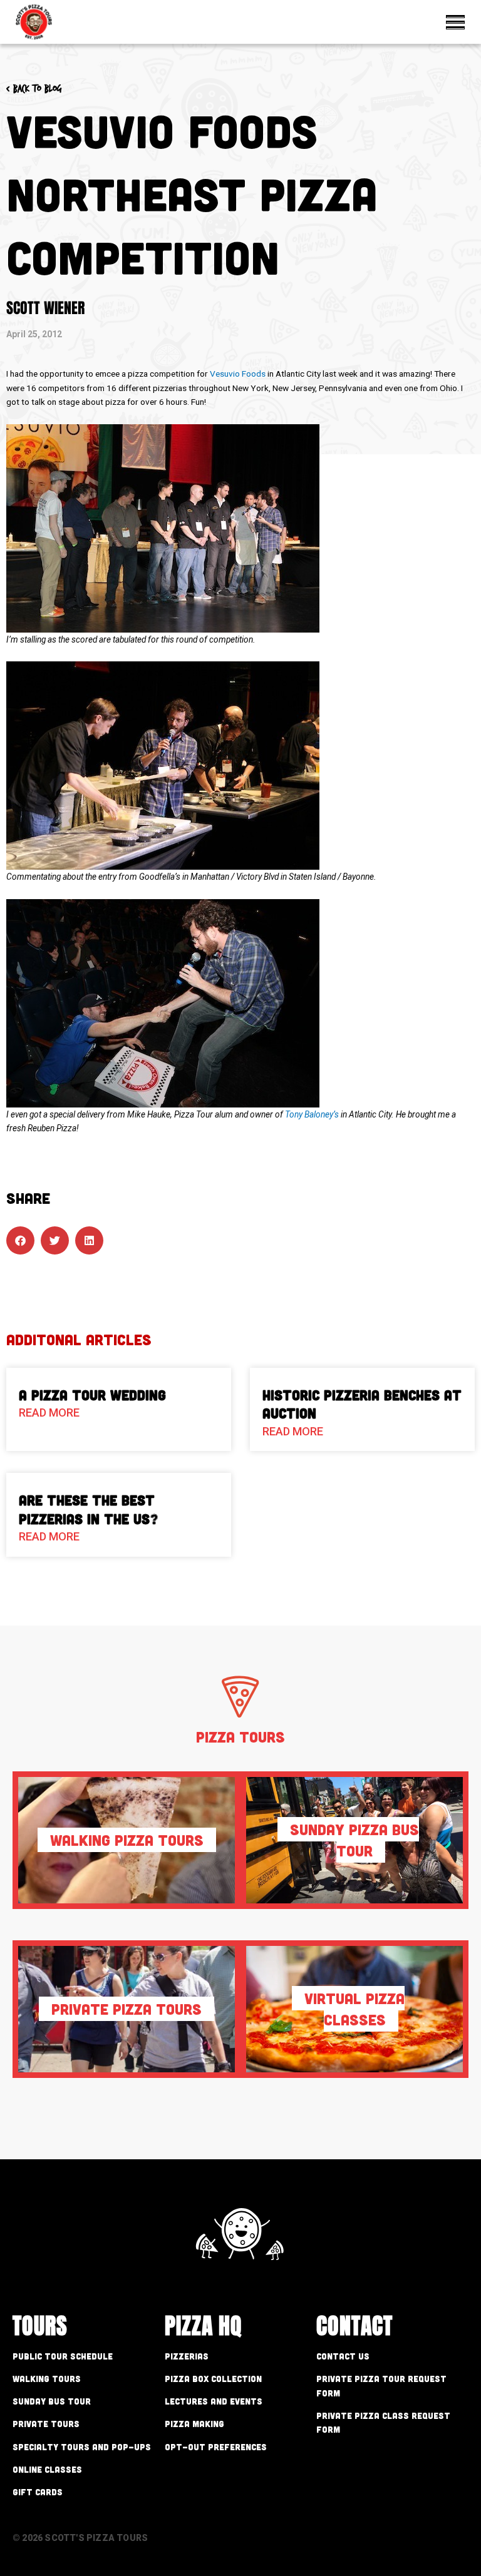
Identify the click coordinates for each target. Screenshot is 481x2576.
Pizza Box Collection (213, 2379)
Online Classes (47, 2469)
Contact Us (343, 2356)
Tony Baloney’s (312, 1114)
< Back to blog (34, 89)
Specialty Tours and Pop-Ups (82, 2447)
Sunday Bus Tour (52, 2401)
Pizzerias (187, 2356)
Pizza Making (194, 2424)
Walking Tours (47, 2379)
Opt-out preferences (216, 2447)
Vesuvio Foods (238, 374)
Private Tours (46, 2424)
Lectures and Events (214, 2401)
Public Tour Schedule (63, 2356)
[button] (20, 1240)
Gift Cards (38, 2492)
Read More (49, 1413)
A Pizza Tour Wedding (92, 1395)
